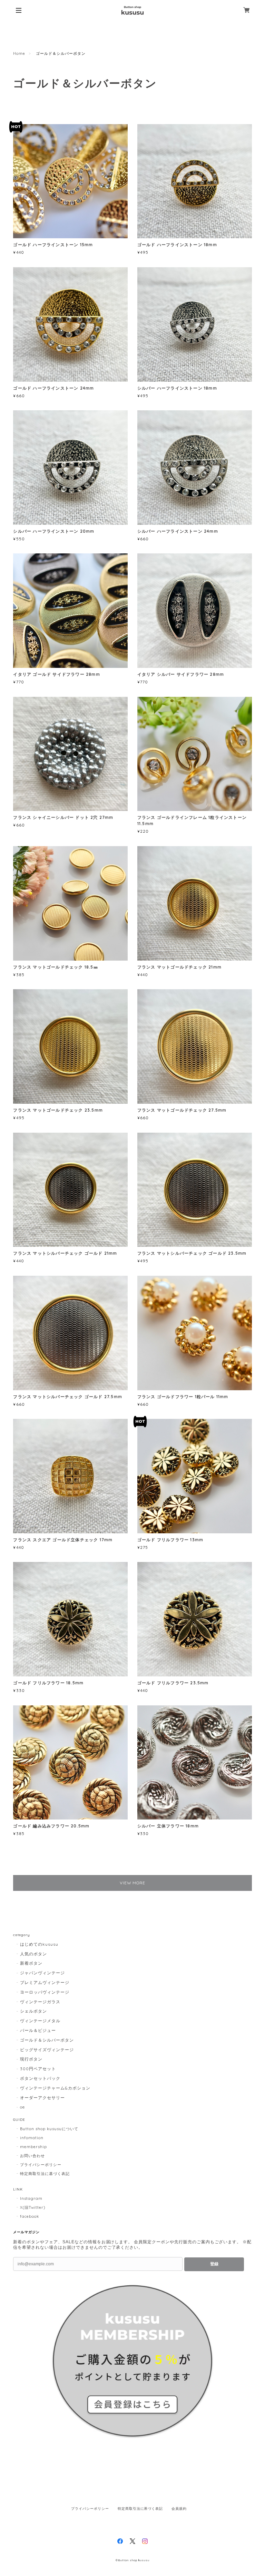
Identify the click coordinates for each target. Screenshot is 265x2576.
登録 (214, 2264)
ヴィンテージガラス (40, 2002)
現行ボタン (31, 2059)
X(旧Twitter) (33, 2207)
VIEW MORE (133, 1883)
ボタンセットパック (40, 2078)
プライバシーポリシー (41, 2165)
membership (33, 2147)
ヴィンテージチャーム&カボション (55, 2088)
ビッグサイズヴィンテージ (47, 2050)
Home (19, 53)
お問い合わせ (32, 2156)
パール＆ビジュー (38, 2030)
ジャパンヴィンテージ (42, 1973)
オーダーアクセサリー (42, 2098)
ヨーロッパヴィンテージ (45, 1992)
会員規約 (179, 2509)
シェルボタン (33, 2011)
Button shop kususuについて (49, 2129)
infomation (32, 2138)
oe (22, 2107)
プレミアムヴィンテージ (45, 1982)
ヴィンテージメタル (40, 2021)
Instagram (31, 2198)
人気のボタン (33, 1954)
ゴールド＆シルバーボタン (47, 2040)
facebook (30, 2216)
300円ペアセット (38, 2069)
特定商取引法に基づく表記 (45, 2174)
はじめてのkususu (39, 1944)
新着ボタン (31, 1963)
